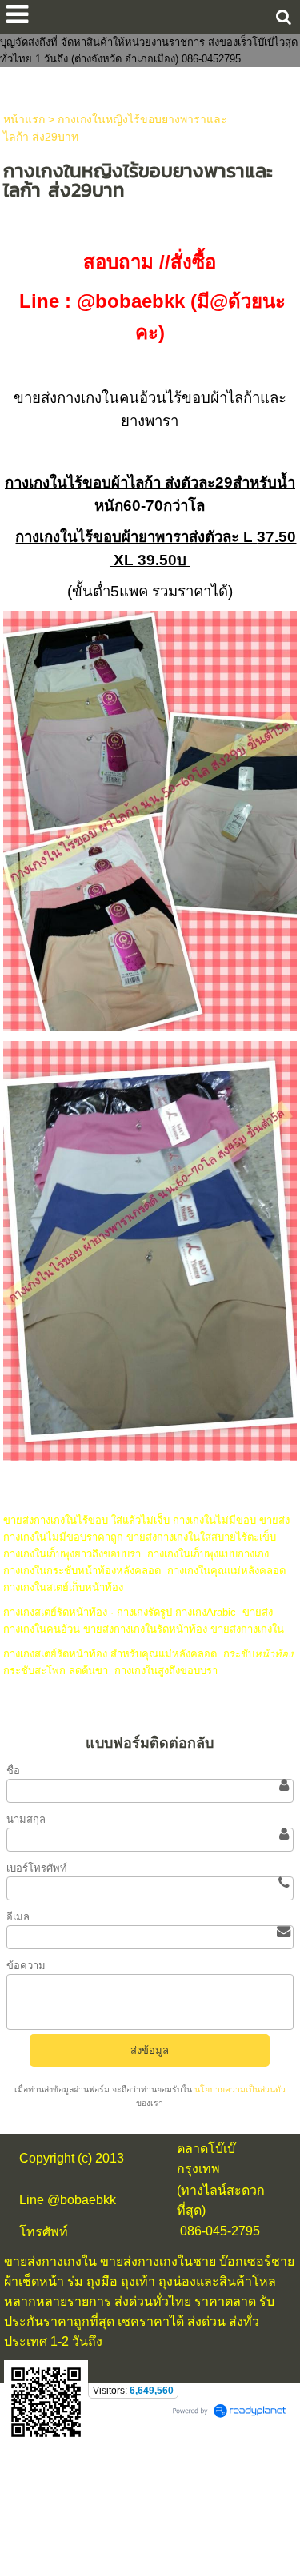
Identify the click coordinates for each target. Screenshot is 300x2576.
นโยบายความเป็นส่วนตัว (239, 2090)
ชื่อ (13, 1771)
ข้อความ (26, 1966)
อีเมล (18, 1917)
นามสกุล (26, 1819)
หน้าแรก (24, 119)
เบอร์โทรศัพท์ (37, 1868)
